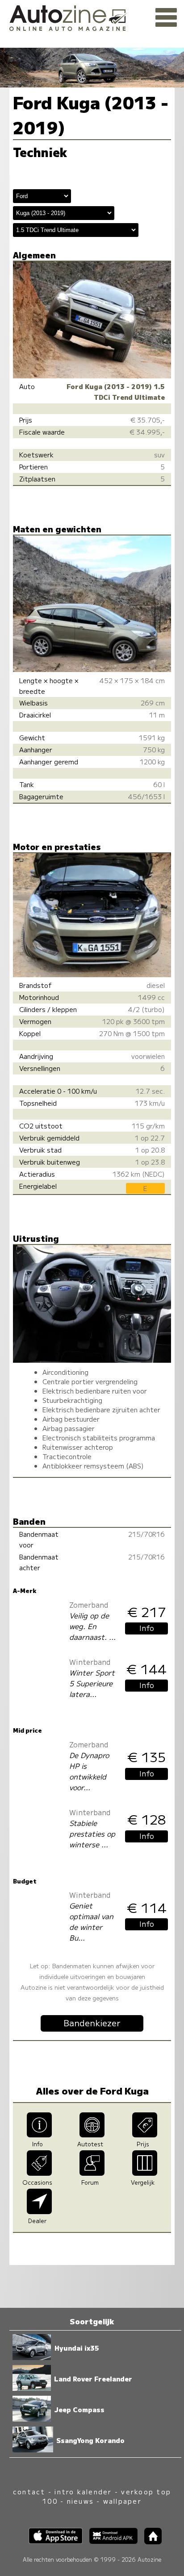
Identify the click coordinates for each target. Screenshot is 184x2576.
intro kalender (83, 2491)
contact (29, 2491)
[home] (150, 2541)
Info (147, 1628)
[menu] (166, 18)
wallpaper (122, 2501)
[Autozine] (92, 17)
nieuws (80, 2501)
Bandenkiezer (92, 2023)
